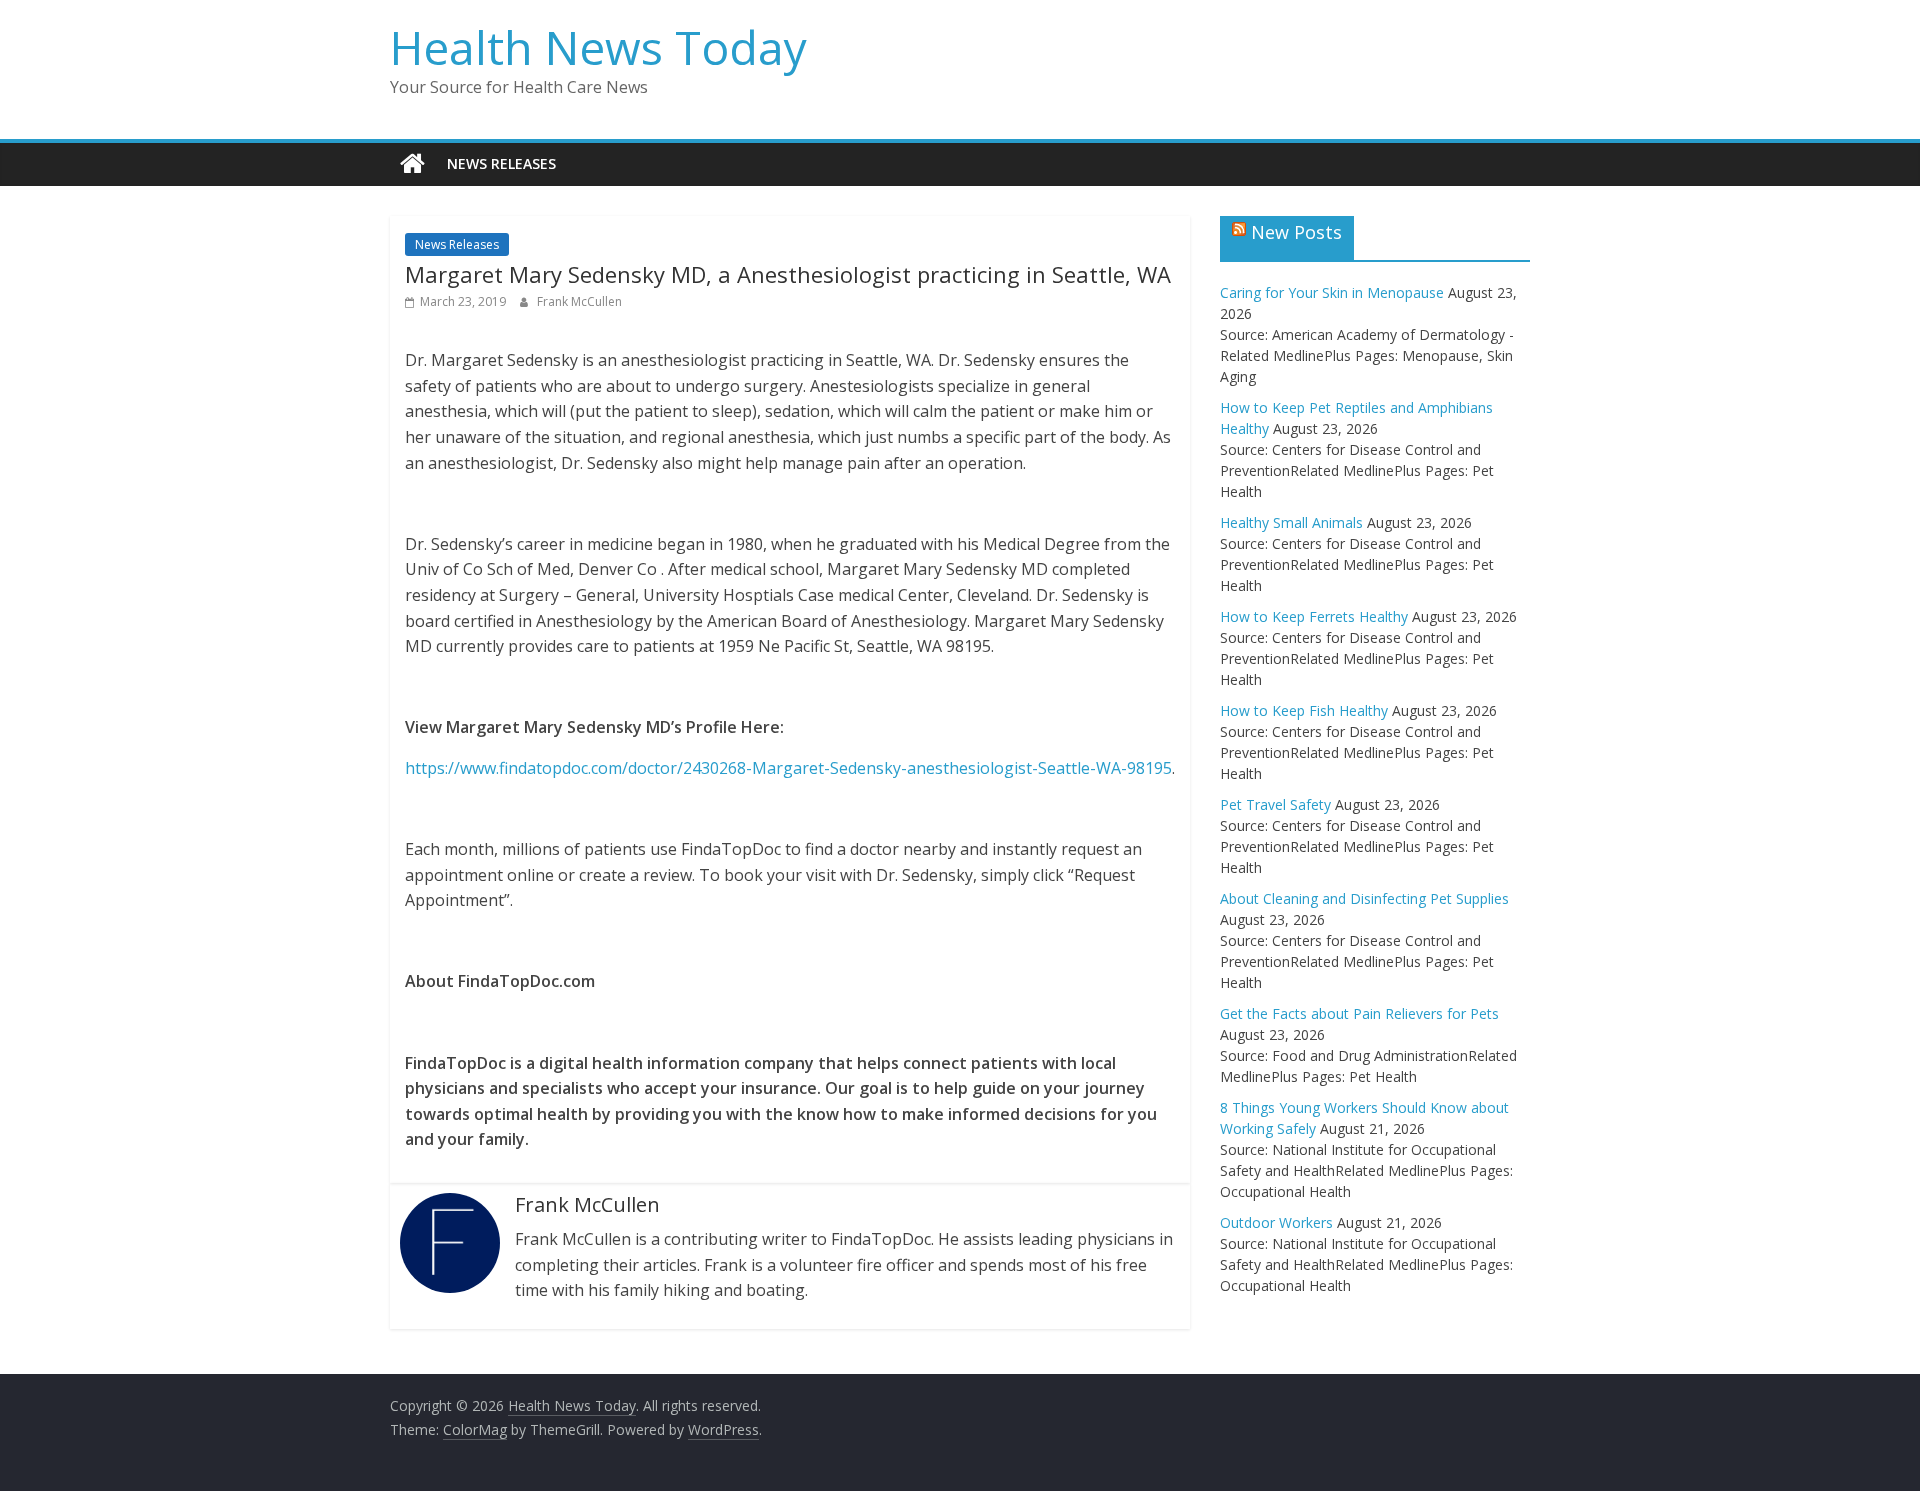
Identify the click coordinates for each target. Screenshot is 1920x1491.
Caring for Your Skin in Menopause (1332, 292)
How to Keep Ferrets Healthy (1314, 616)
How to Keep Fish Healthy (1304, 710)
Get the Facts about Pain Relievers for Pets (1359, 1013)
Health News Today (598, 47)
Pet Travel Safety (1275, 804)
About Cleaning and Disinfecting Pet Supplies (1364, 898)
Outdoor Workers (1276, 1222)
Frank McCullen (579, 301)
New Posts (1296, 232)
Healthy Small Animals (1291, 522)
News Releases (501, 163)
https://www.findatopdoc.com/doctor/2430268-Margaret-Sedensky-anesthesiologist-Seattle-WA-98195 (788, 768)
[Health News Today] (412, 164)
